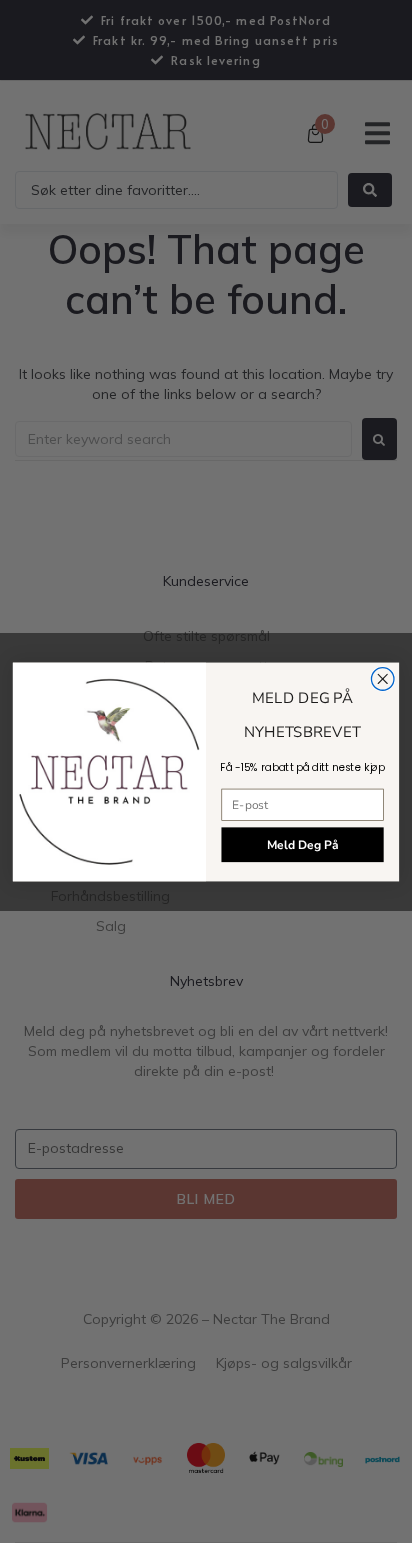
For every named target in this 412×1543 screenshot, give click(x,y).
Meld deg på (302, 844)
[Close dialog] (382, 678)
